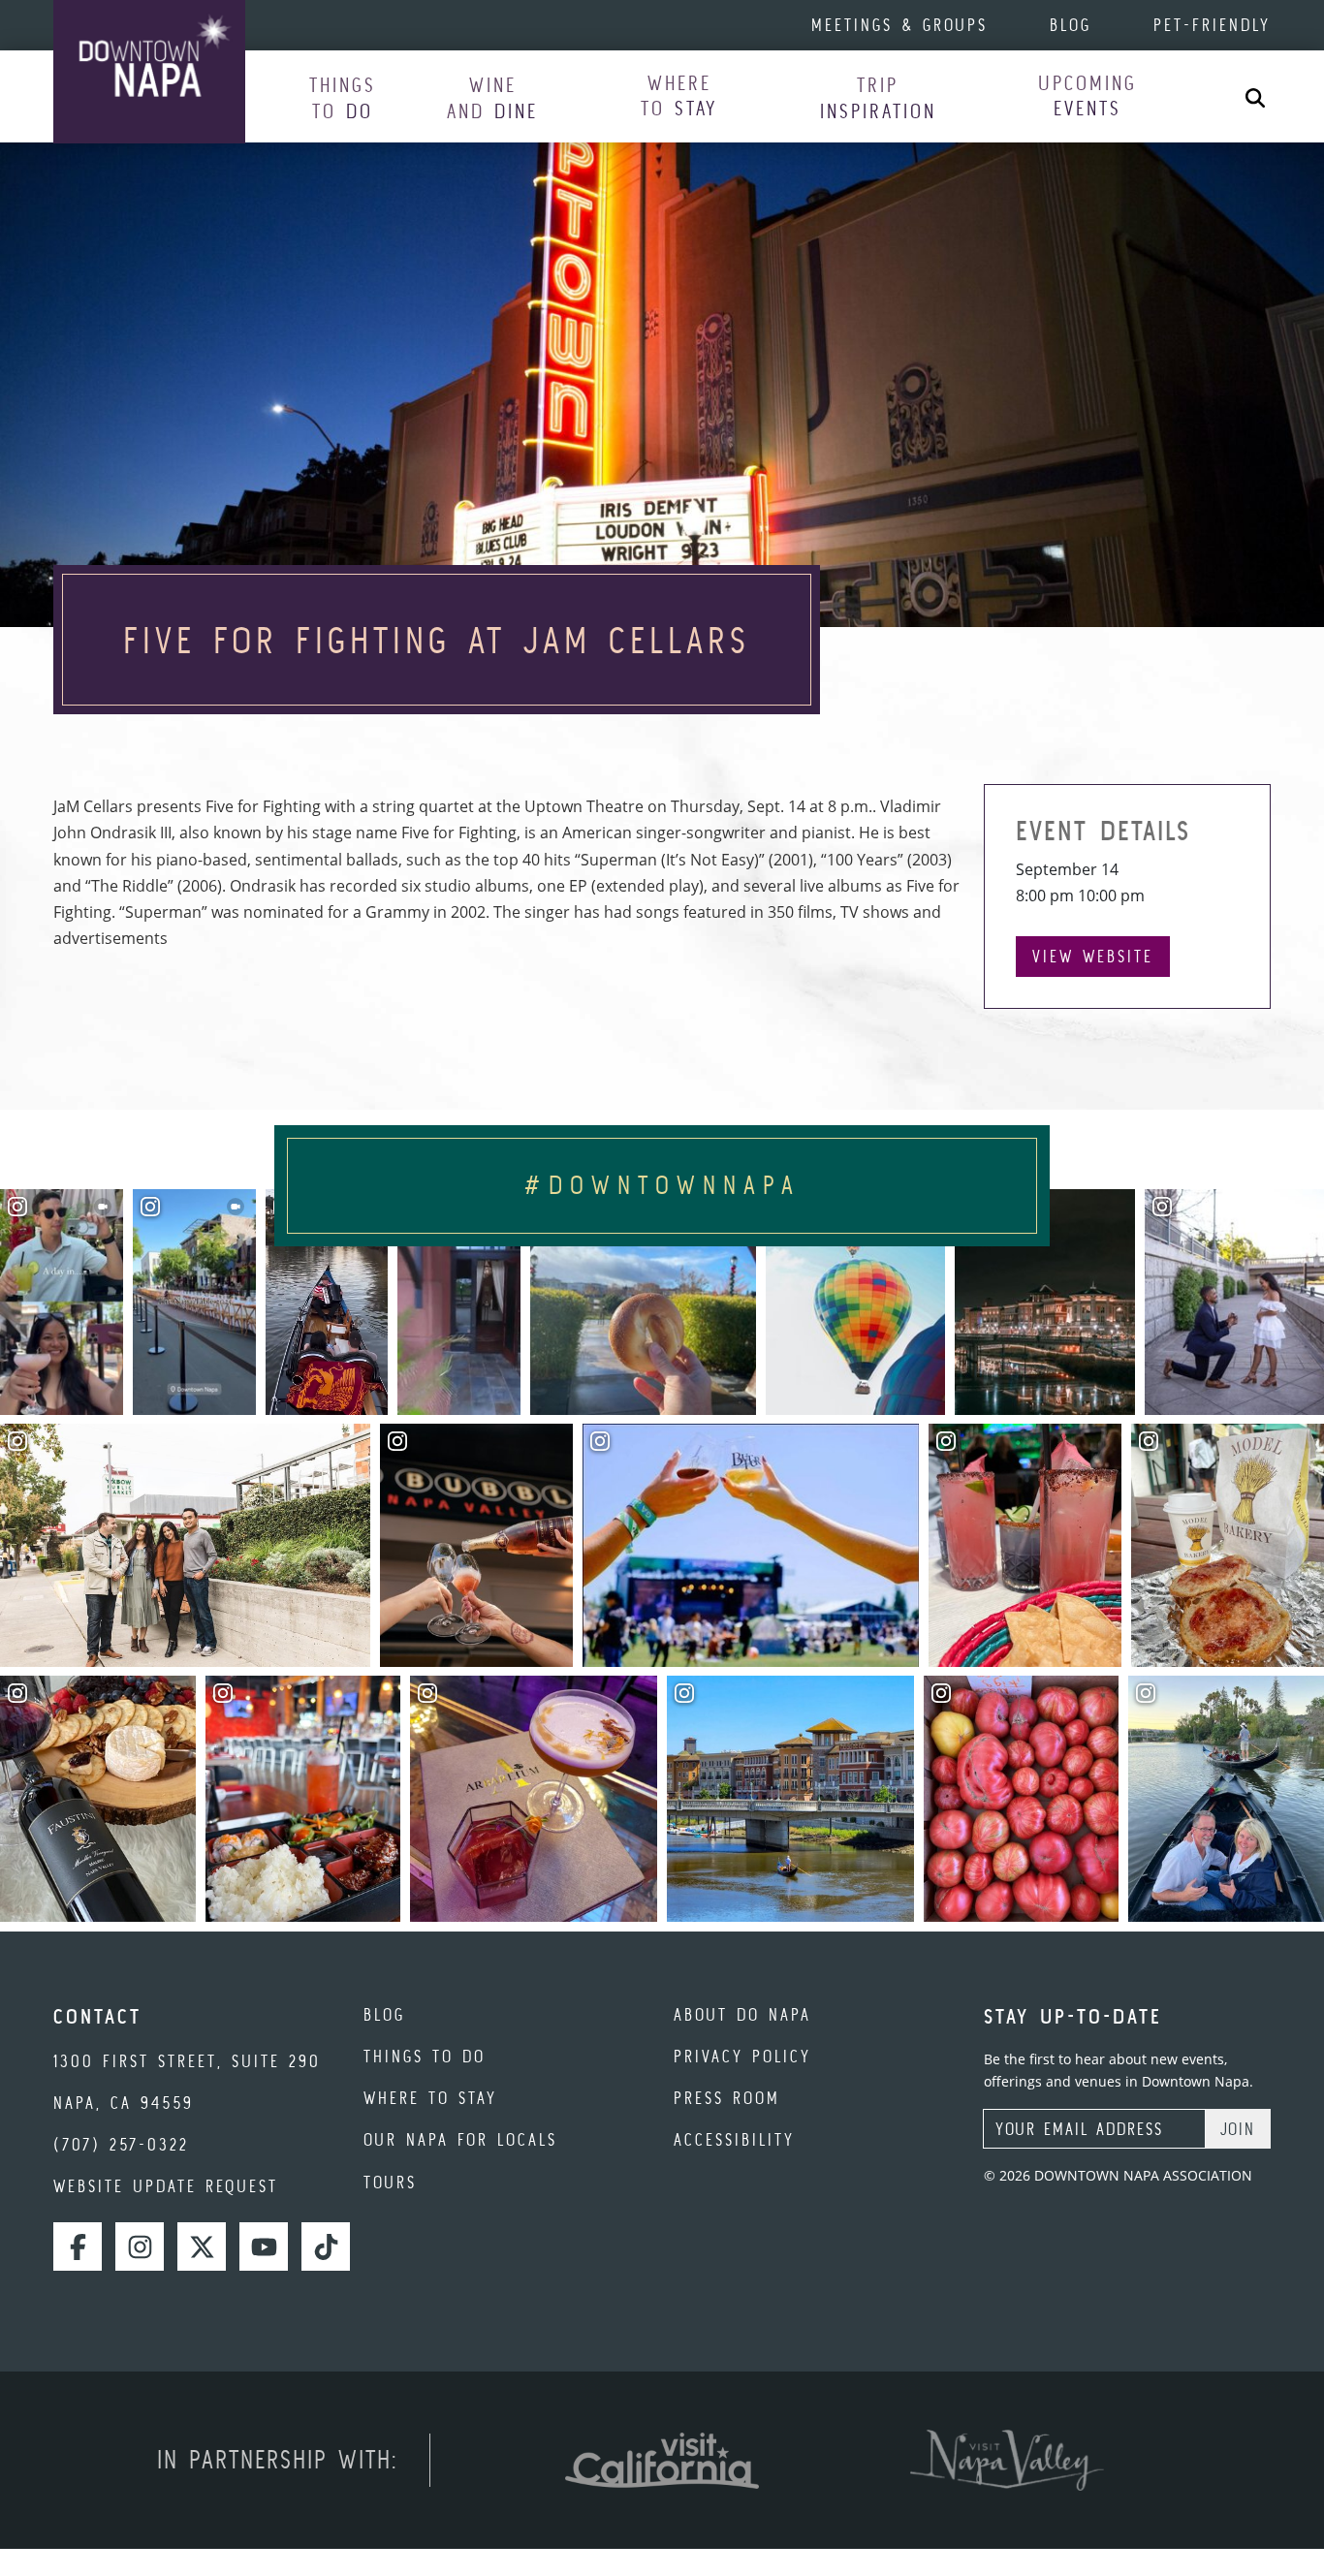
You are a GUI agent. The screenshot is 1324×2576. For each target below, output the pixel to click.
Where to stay (430, 2098)
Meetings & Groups (899, 25)
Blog (1071, 25)
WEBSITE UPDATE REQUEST (166, 2186)
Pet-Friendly (1212, 25)
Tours (390, 2182)
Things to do (425, 2056)
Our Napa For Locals (460, 2139)
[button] (343, 97)
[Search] (1255, 96)
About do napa (742, 2014)
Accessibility (734, 2139)
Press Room (727, 2098)
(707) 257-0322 (121, 2144)
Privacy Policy (742, 2056)
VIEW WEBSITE (1093, 956)
